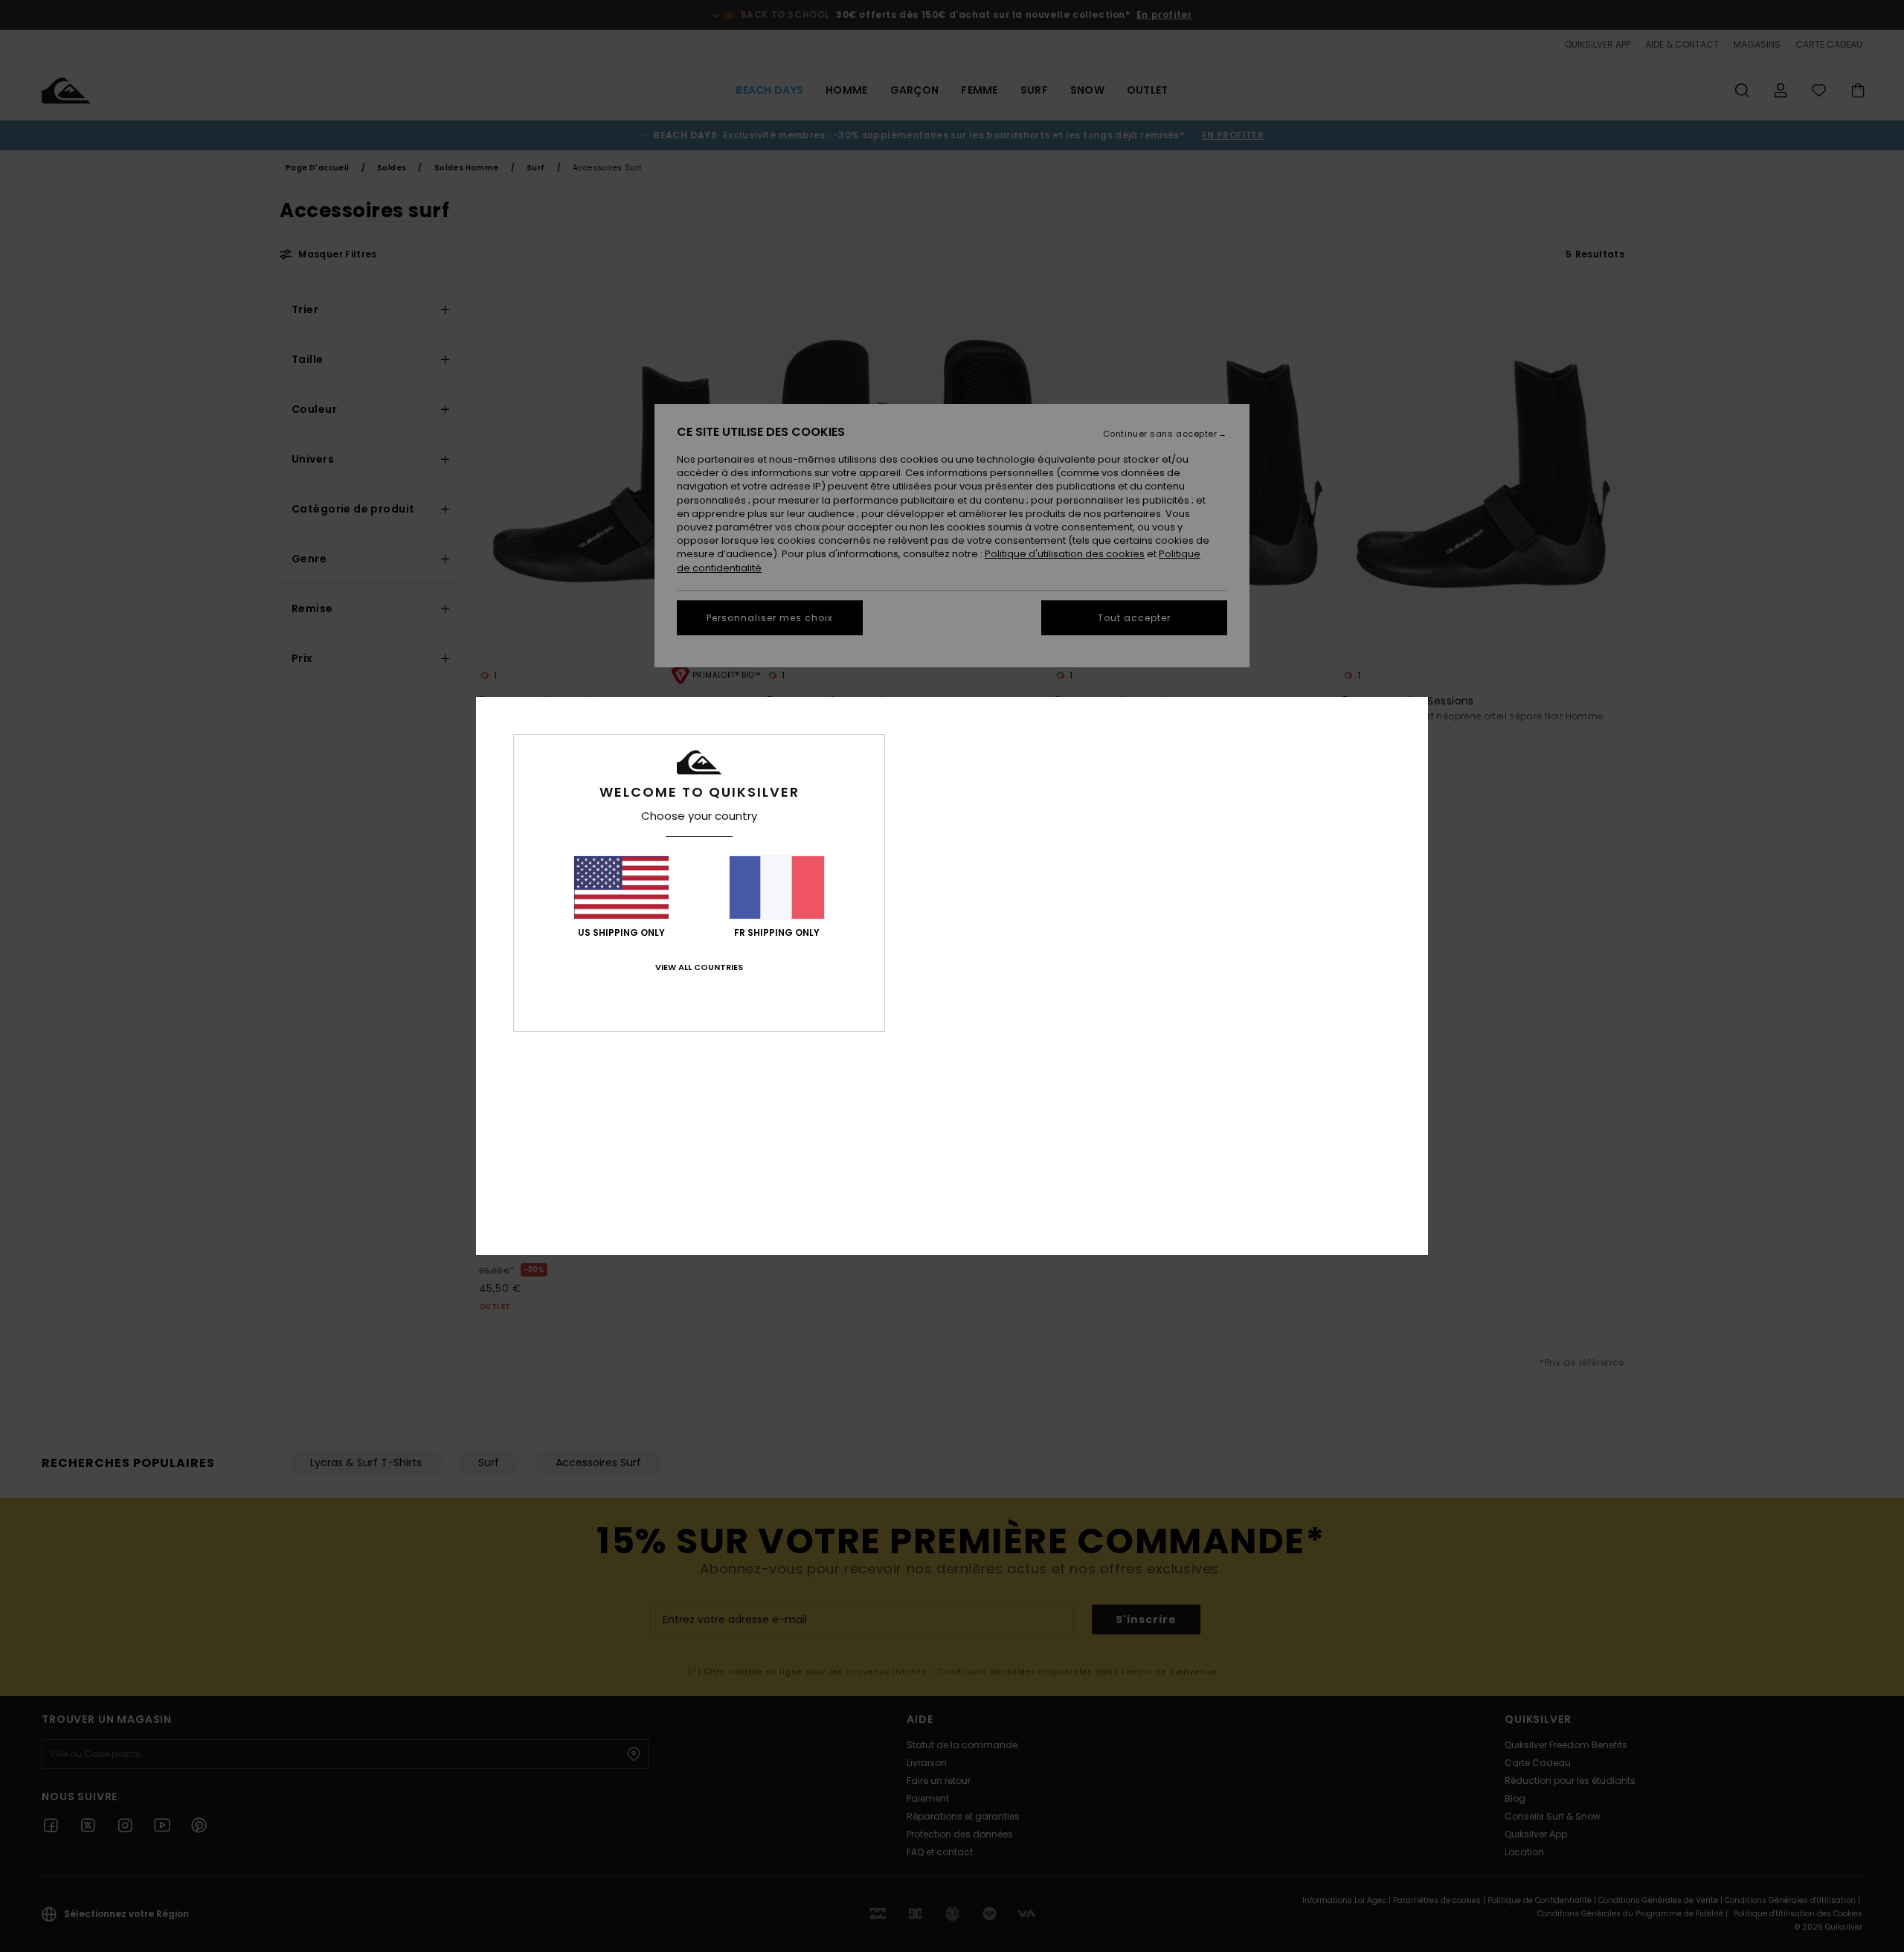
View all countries (699, 967)
